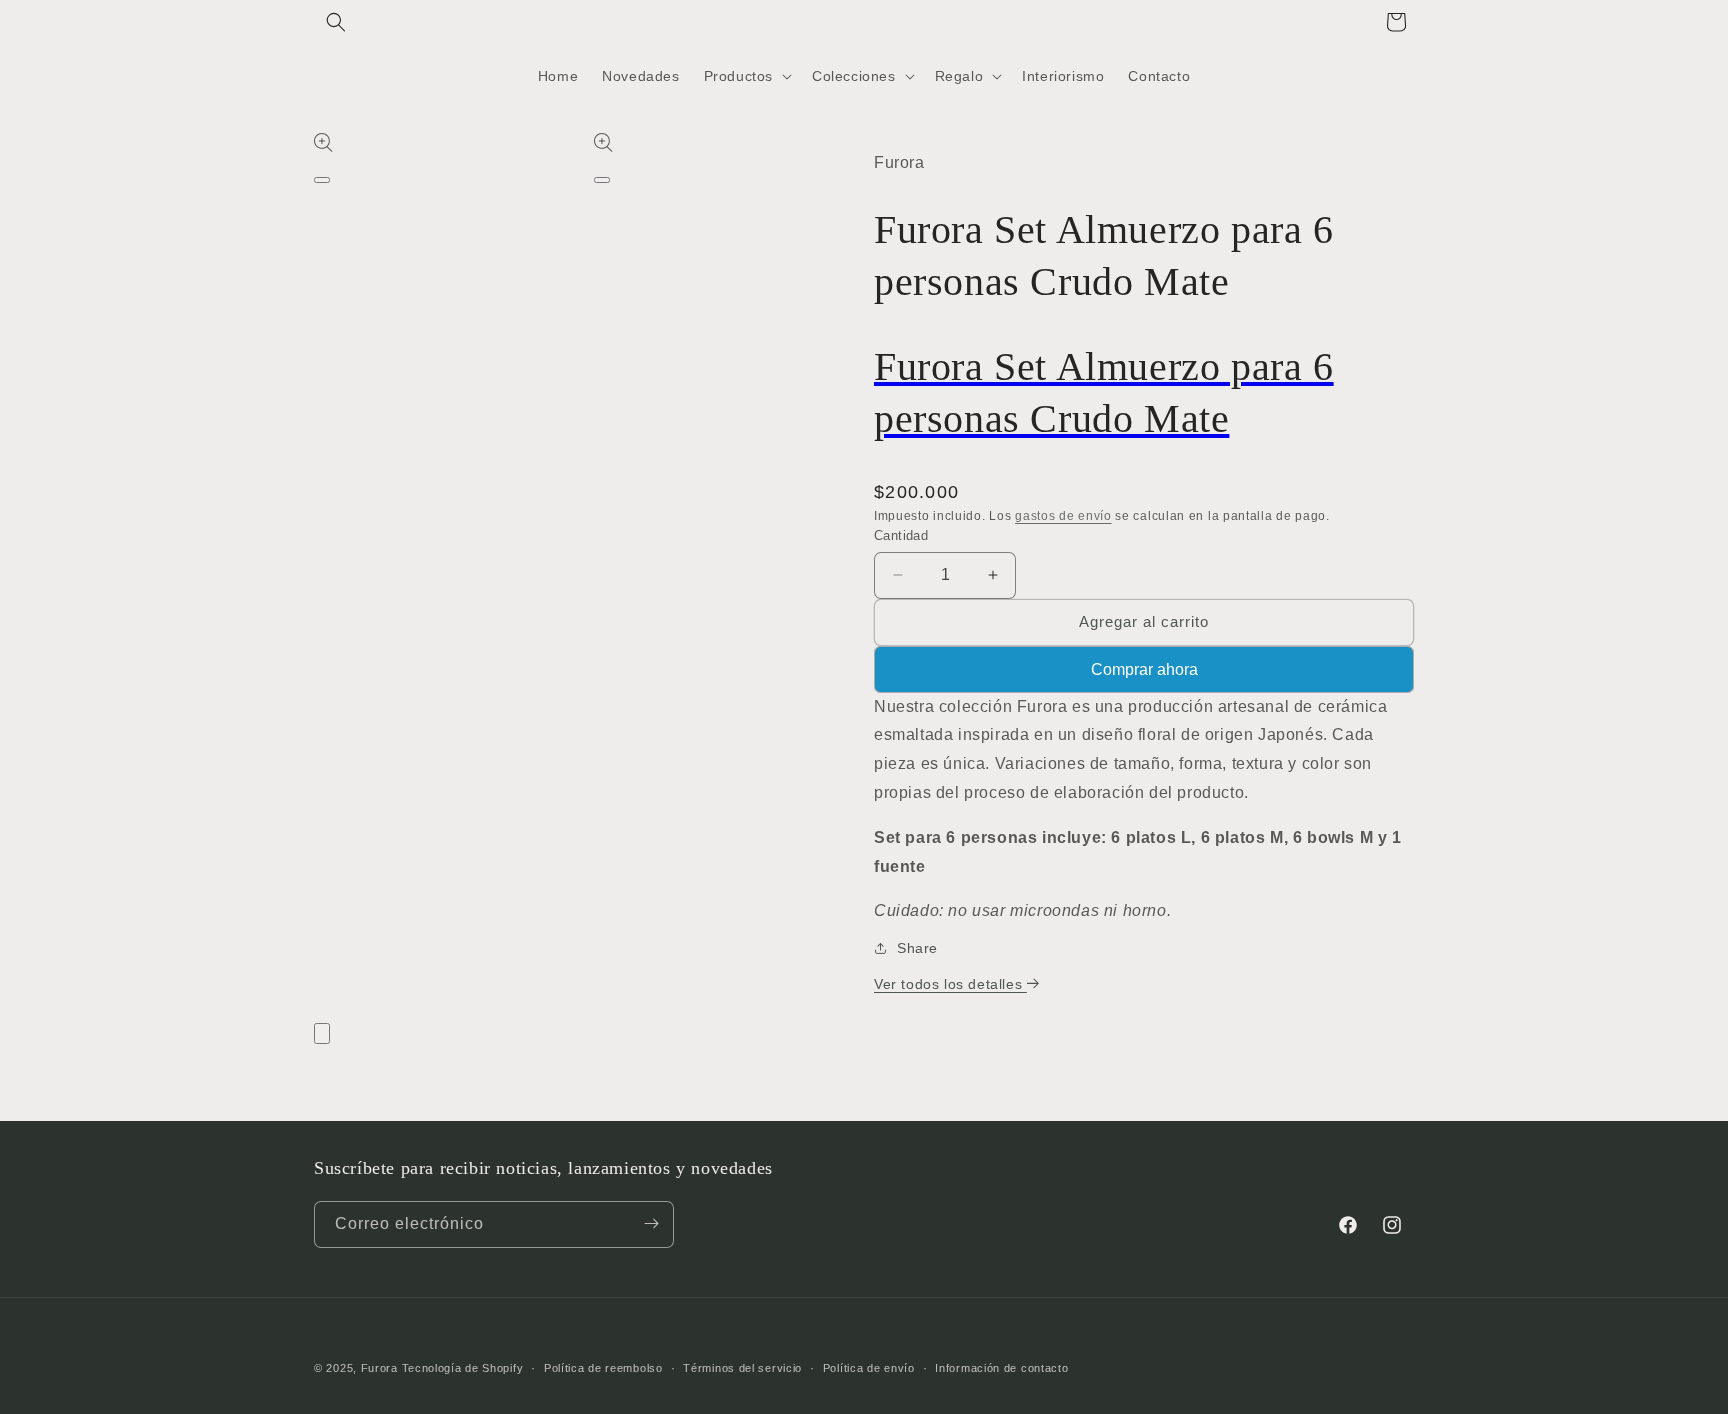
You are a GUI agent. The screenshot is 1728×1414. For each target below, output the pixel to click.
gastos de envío (1063, 516)
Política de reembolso (603, 1368)
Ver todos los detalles (950, 984)
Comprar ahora (1144, 669)
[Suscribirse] (651, 1223)
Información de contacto (1001, 1368)
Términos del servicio (742, 1368)
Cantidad (901, 535)
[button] (336, 22)
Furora (379, 1368)
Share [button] (917, 948)
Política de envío (869, 1368)
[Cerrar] (322, 1033)
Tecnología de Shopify (463, 1368)
